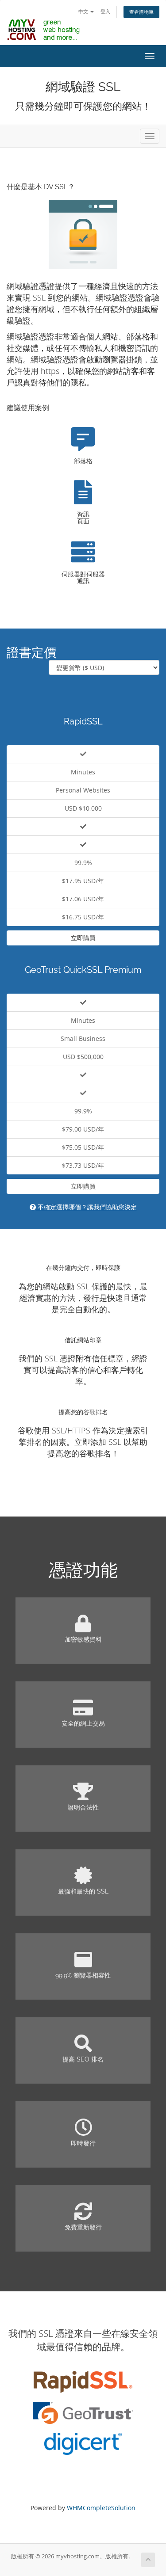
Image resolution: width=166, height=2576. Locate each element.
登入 (105, 11)
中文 (84, 11)
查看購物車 (141, 12)
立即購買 (83, 938)
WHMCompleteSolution (101, 2508)
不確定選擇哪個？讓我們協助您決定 (86, 1207)
